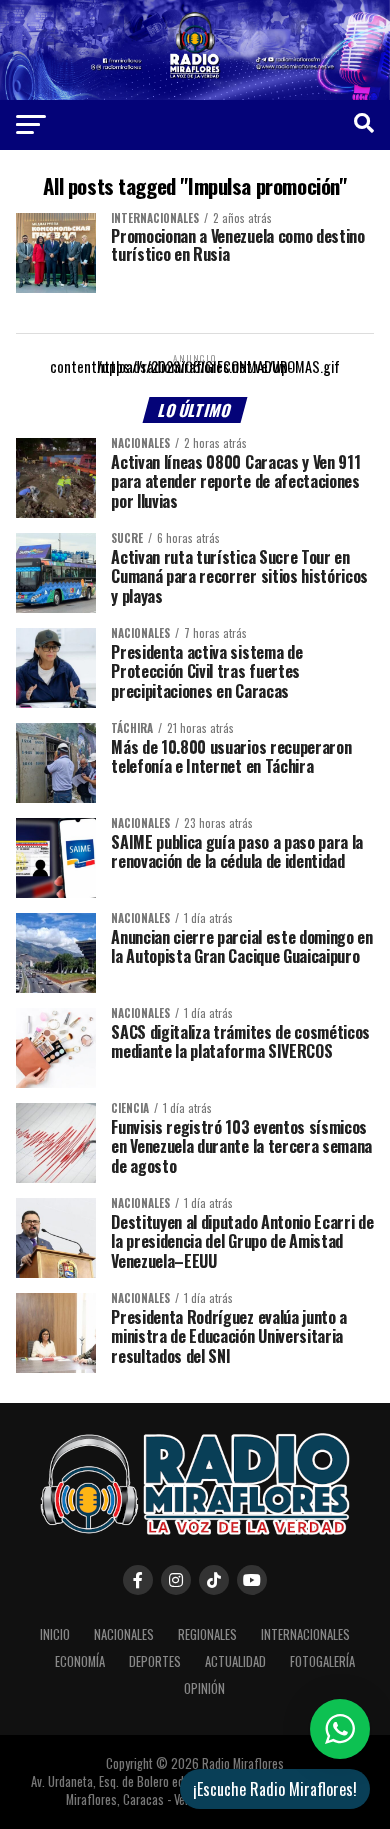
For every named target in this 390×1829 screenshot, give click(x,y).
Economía (80, 1661)
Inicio (55, 1634)
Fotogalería (322, 1661)
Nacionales (124, 1634)
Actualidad (235, 1661)
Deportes (155, 1661)
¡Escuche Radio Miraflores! (275, 1789)
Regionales (207, 1634)
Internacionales (305, 1634)
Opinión (204, 1688)
